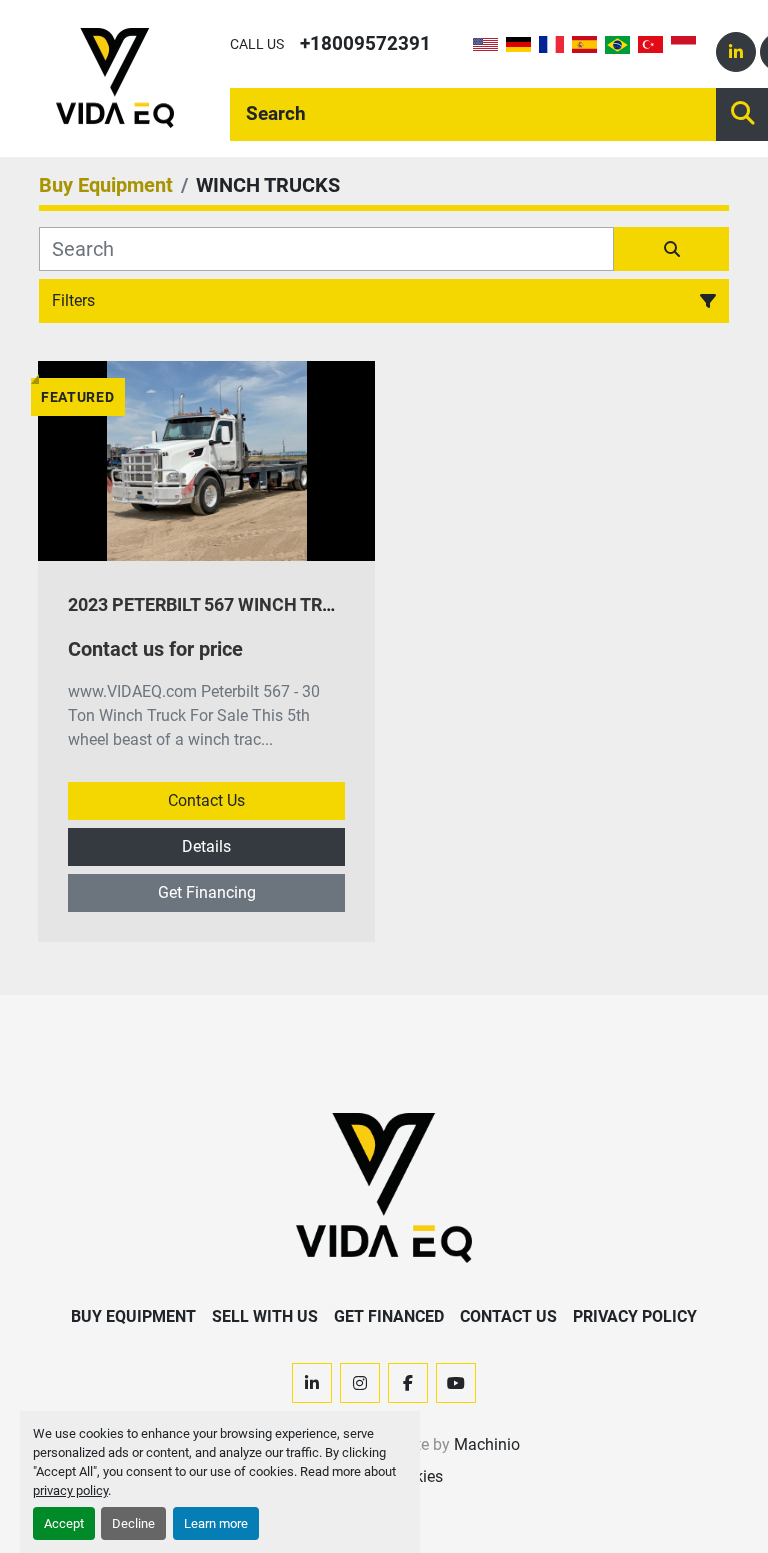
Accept (64, 1523)
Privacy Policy (635, 1316)
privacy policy (70, 1490)
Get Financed (389, 1316)
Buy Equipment (133, 1316)
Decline (133, 1523)
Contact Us (206, 800)
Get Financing (207, 892)
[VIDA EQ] (384, 1186)
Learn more (216, 1523)
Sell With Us (265, 1316)
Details (206, 846)
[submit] (671, 249)
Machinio (487, 1444)
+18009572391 (365, 43)
